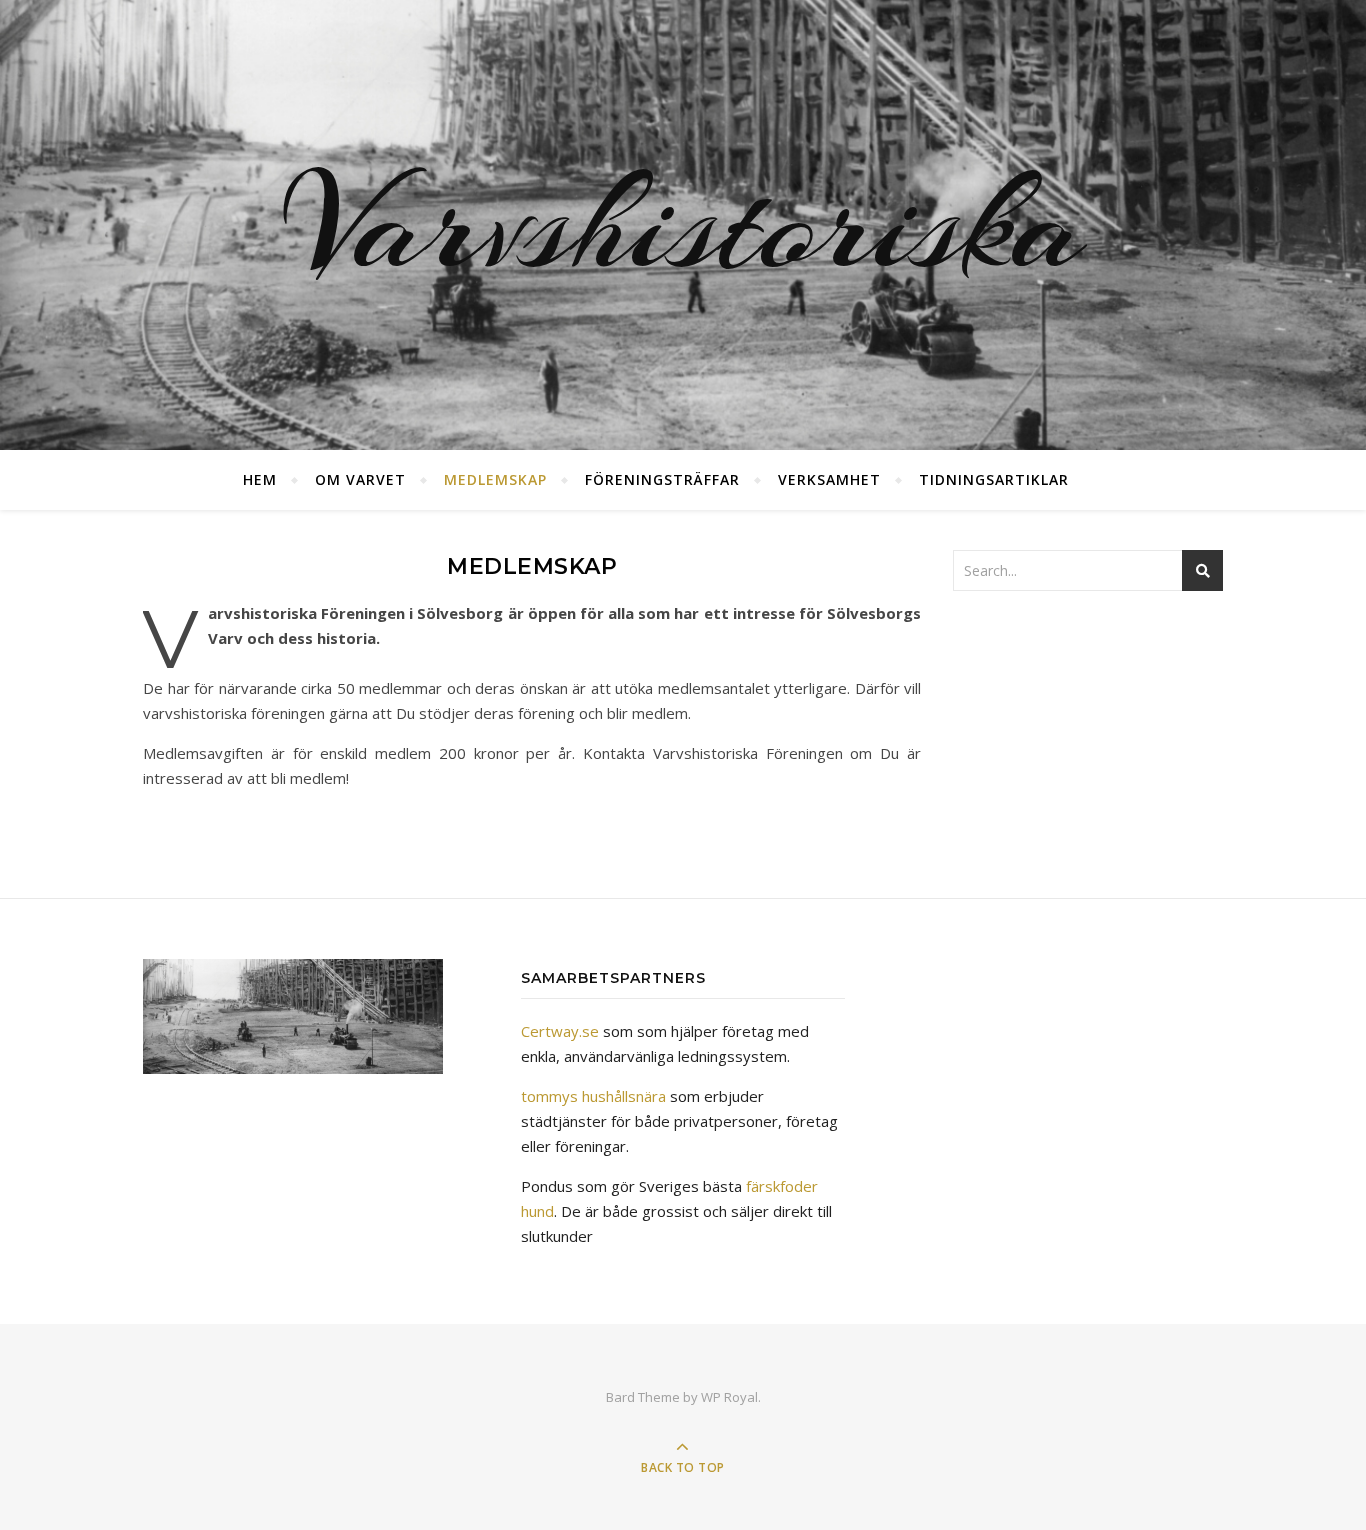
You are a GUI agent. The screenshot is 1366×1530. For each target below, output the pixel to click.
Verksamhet (829, 479)
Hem (260, 479)
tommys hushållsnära (593, 1096)
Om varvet (360, 479)
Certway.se (560, 1031)
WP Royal (729, 1397)
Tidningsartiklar (994, 479)
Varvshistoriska (683, 225)
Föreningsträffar (662, 479)
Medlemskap (495, 479)
